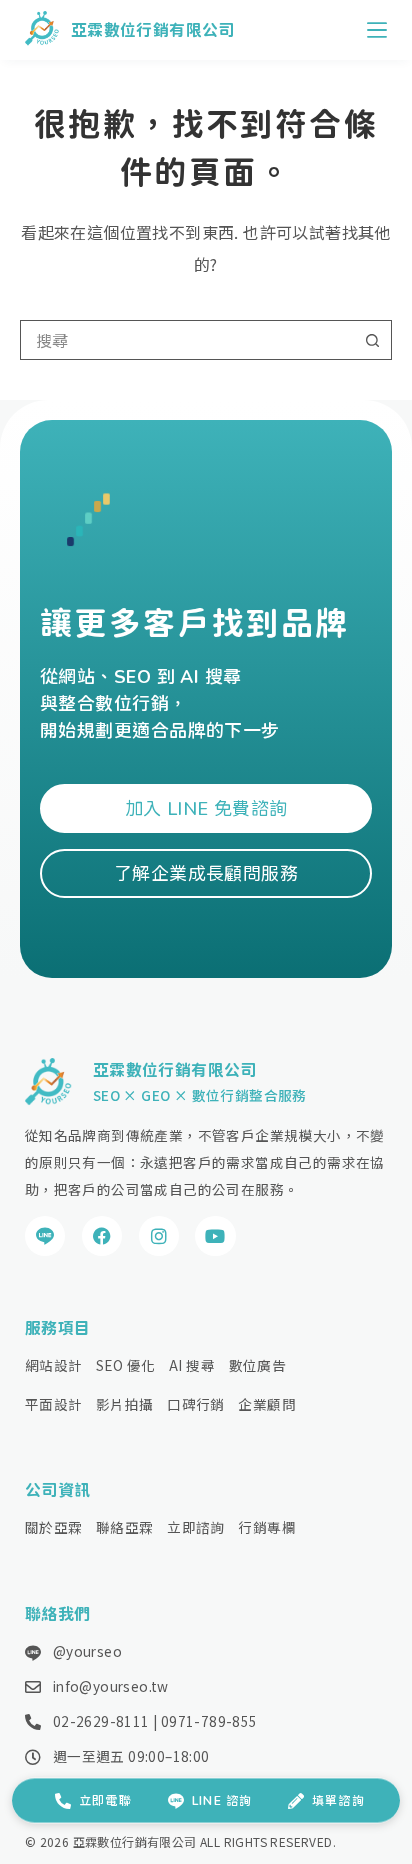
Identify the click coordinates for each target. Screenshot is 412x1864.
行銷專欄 (267, 1527)
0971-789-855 (209, 1721)
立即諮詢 (196, 1527)
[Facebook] (102, 1236)
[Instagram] (159, 1236)
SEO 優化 (125, 1365)
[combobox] (187, 340)
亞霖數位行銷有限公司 (153, 29)
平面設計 (54, 1404)
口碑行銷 (196, 1404)
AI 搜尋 (192, 1365)
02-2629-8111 (101, 1721)
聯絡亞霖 (125, 1527)
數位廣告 (258, 1365)
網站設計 (54, 1365)
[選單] (377, 30)
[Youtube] (215, 1236)
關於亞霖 (54, 1527)
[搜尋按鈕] (372, 340)
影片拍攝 (125, 1404)
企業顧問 (267, 1404)
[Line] (45, 1236)
